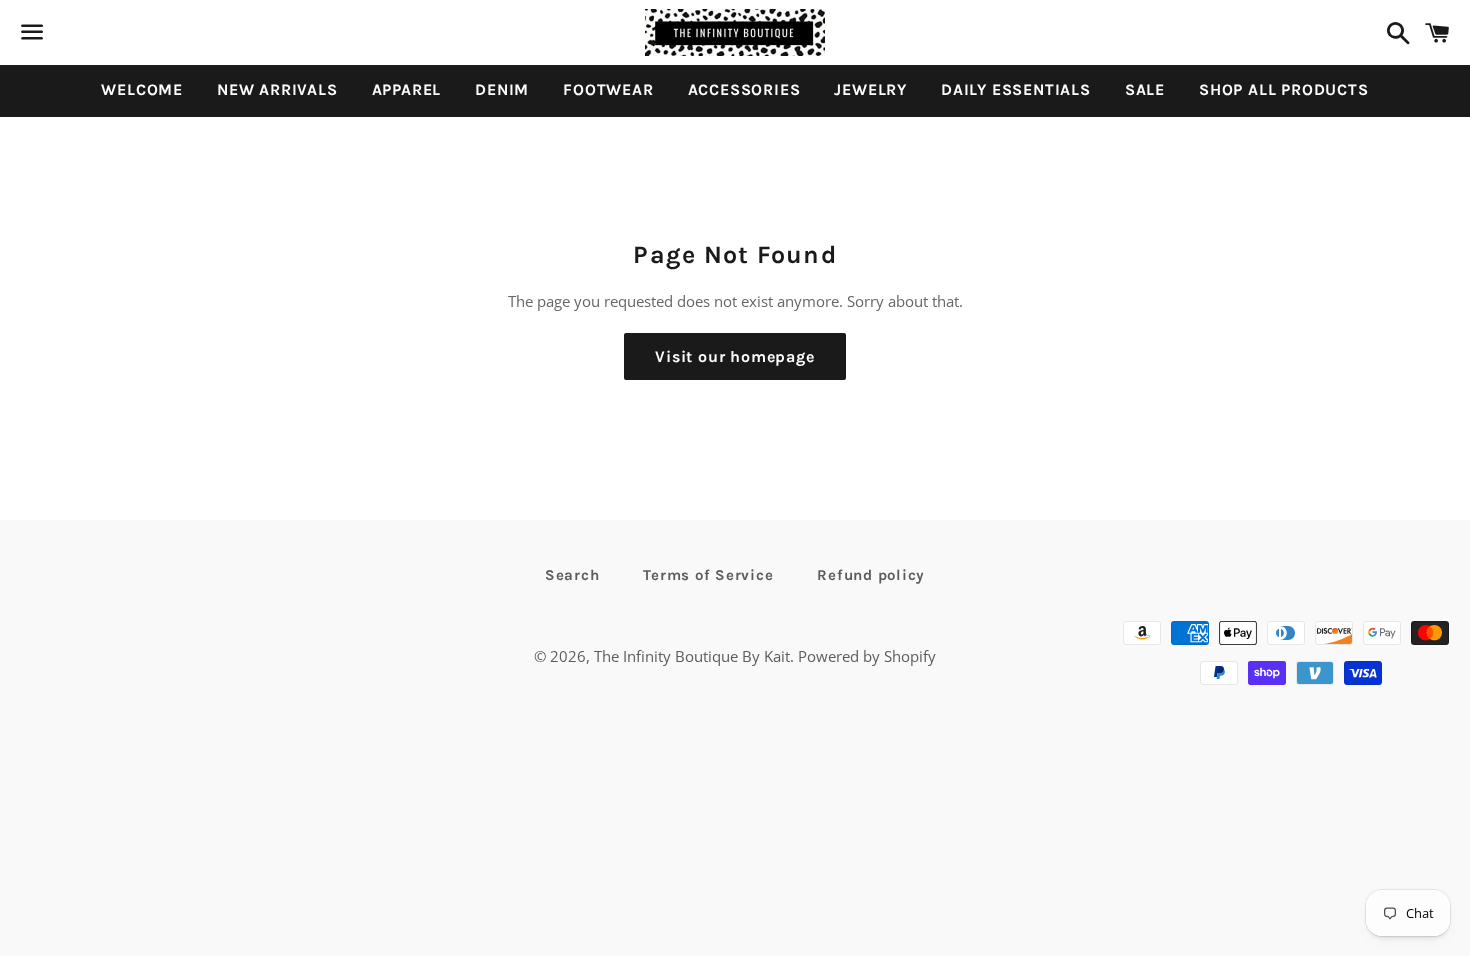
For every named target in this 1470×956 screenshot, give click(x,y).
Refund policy (871, 575)
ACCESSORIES (744, 89)
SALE (1145, 89)
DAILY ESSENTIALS (1016, 89)
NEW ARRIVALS (277, 89)
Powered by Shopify (867, 656)
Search (572, 575)
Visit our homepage (734, 356)
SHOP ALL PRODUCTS (1284, 89)
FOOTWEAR (608, 89)
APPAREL (407, 89)
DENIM (502, 89)
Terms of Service (708, 575)
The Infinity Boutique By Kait (692, 656)
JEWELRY (870, 89)
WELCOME (142, 89)
